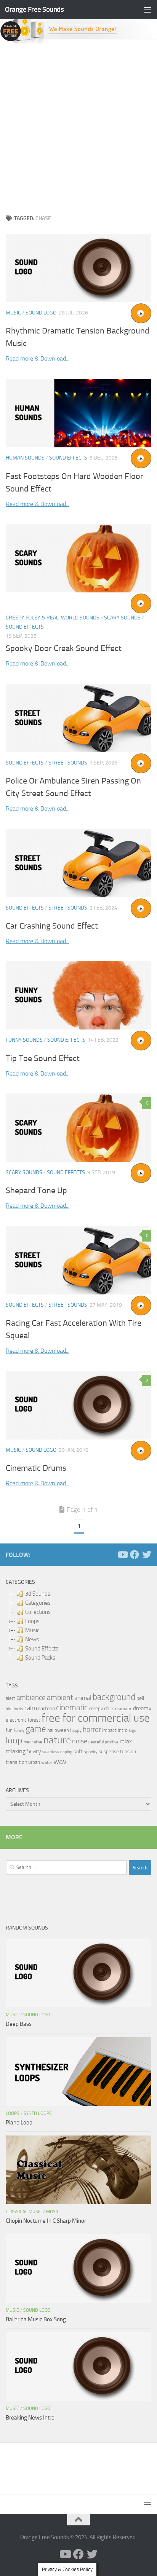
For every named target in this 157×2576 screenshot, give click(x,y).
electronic (16, 1720)
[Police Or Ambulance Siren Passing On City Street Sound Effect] (78, 718)
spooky (91, 1752)
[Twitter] (147, 1555)
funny (19, 1730)
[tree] (78, 1626)
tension (128, 1752)
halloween (58, 1730)
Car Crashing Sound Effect (52, 926)
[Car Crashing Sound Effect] (78, 863)
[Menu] (147, 10)
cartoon (46, 1709)
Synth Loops (38, 2113)
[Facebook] (135, 1555)
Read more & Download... (38, 358)
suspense (109, 1752)
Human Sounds (25, 458)
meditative (33, 1742)
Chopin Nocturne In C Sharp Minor (46, 2221)
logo (133, 1731)
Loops (13, 2113)
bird (9, 1709)
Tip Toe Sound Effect (43, 1058)
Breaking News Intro (30, 2418)
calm (31, 1708)
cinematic (72, 1708)
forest (34, 1720)
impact (109, 1730)
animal (83, 1698)
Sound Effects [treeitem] (42, 1649)
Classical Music (24, 2212)
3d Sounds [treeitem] (38, 1594)
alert (10, 1698)
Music (13, 313)
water (47, 1762)
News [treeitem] (32, 1639)
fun (9, 1730)
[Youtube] (122, 1555)
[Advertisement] (78, 127)
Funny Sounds (24, 1040)
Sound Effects (68, 458)
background (114, 1697)
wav (60, 1761)
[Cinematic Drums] (78, 1405)
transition (16, 1762)
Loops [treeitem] (32, 1621)
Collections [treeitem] (38, 1612)
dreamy (142, 1708)
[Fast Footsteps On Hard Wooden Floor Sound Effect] (78, 413)
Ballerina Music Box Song (36, 2319)
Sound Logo (41, 313)
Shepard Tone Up (36, 1191)
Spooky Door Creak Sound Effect (64, 648)
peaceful (96, 1742)
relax (126, 1741)
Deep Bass (19, 2024)
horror (92, 1730)
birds (18, 1709)
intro (123, 1730)
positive (112, 1742)
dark (109, 1708)
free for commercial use (96, 1718)
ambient (60, 1697)
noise (80, 1741)
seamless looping (57, 1752)
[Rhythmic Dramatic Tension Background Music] (78, 268)
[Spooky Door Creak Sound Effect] (78, 558)
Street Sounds (68, 763)
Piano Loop (19, 2123)
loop (14, 1740)
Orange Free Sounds (34, 9)
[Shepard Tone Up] (78, 1128)
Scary (34, 1751)
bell (140, 1698)
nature (57, 1740)
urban (34, 1762)
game (36, 1729)
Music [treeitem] (32, 1630)
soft (78, 1752)
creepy (96, 1709)
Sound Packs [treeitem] (40, 1658)
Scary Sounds (122, 618)
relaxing (16, 1751)
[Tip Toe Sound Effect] (78, 995)
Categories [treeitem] (38, 1603)
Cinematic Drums (36, 1468)
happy (76, 1730)
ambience (31, 1698)
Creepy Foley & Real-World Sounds (53, 618)
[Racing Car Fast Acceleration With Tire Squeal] (78, 1260)
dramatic (123, 1709)
